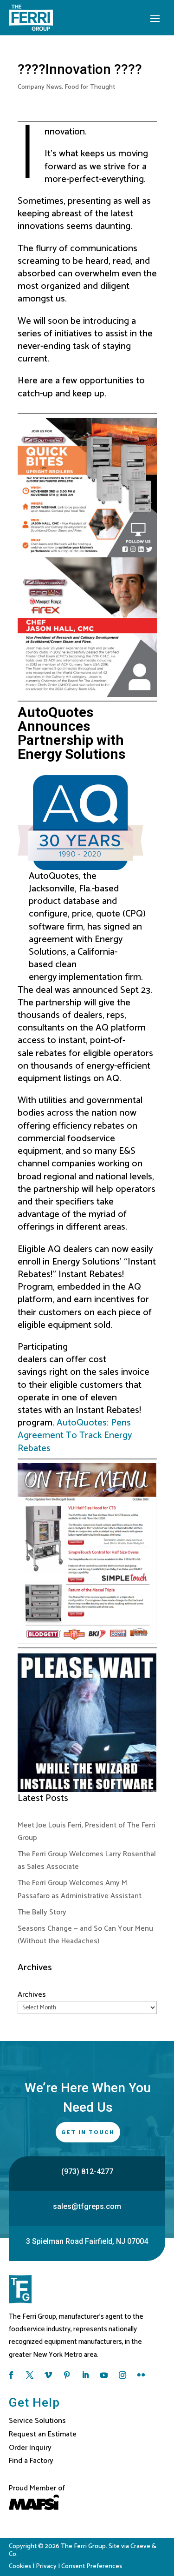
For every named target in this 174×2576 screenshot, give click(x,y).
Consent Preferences (92, 2566)
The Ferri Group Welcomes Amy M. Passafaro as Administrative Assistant (80, 1889)
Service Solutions (37, 2421)
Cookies (20, 2566)
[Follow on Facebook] (11, 2375)
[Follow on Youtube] (104, 2375)
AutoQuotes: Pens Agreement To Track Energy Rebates (75, 1435)
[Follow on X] (30, 2375)
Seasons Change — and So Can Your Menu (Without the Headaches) (85, 1935)
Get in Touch (88, 2132)
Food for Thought (90, 87)
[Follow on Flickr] (141, 2375)
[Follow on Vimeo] (48, 2375)
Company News (40, 87)
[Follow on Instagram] (122, 2375)
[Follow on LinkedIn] (85, 2375)
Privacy (46, 2566)
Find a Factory (31, 2461)
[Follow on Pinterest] (67, 2375)
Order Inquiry (30, 2448)
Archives (32, 1995)
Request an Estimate (43, 2434)
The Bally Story (42, 1912)
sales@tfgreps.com (87, 2206)
